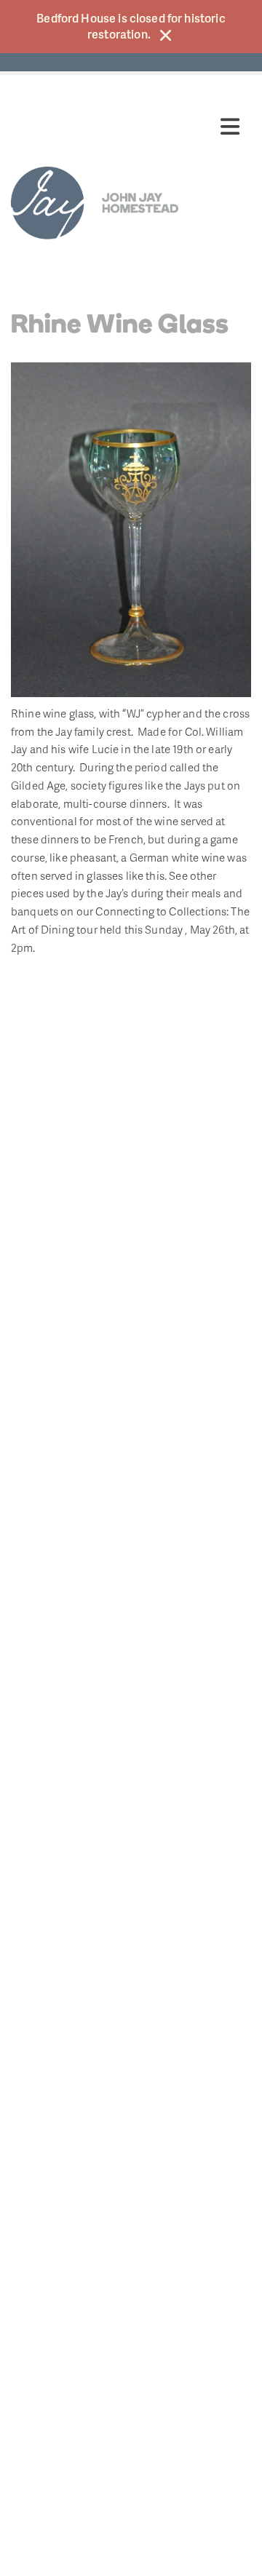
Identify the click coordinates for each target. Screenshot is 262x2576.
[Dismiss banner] (166, 35)
